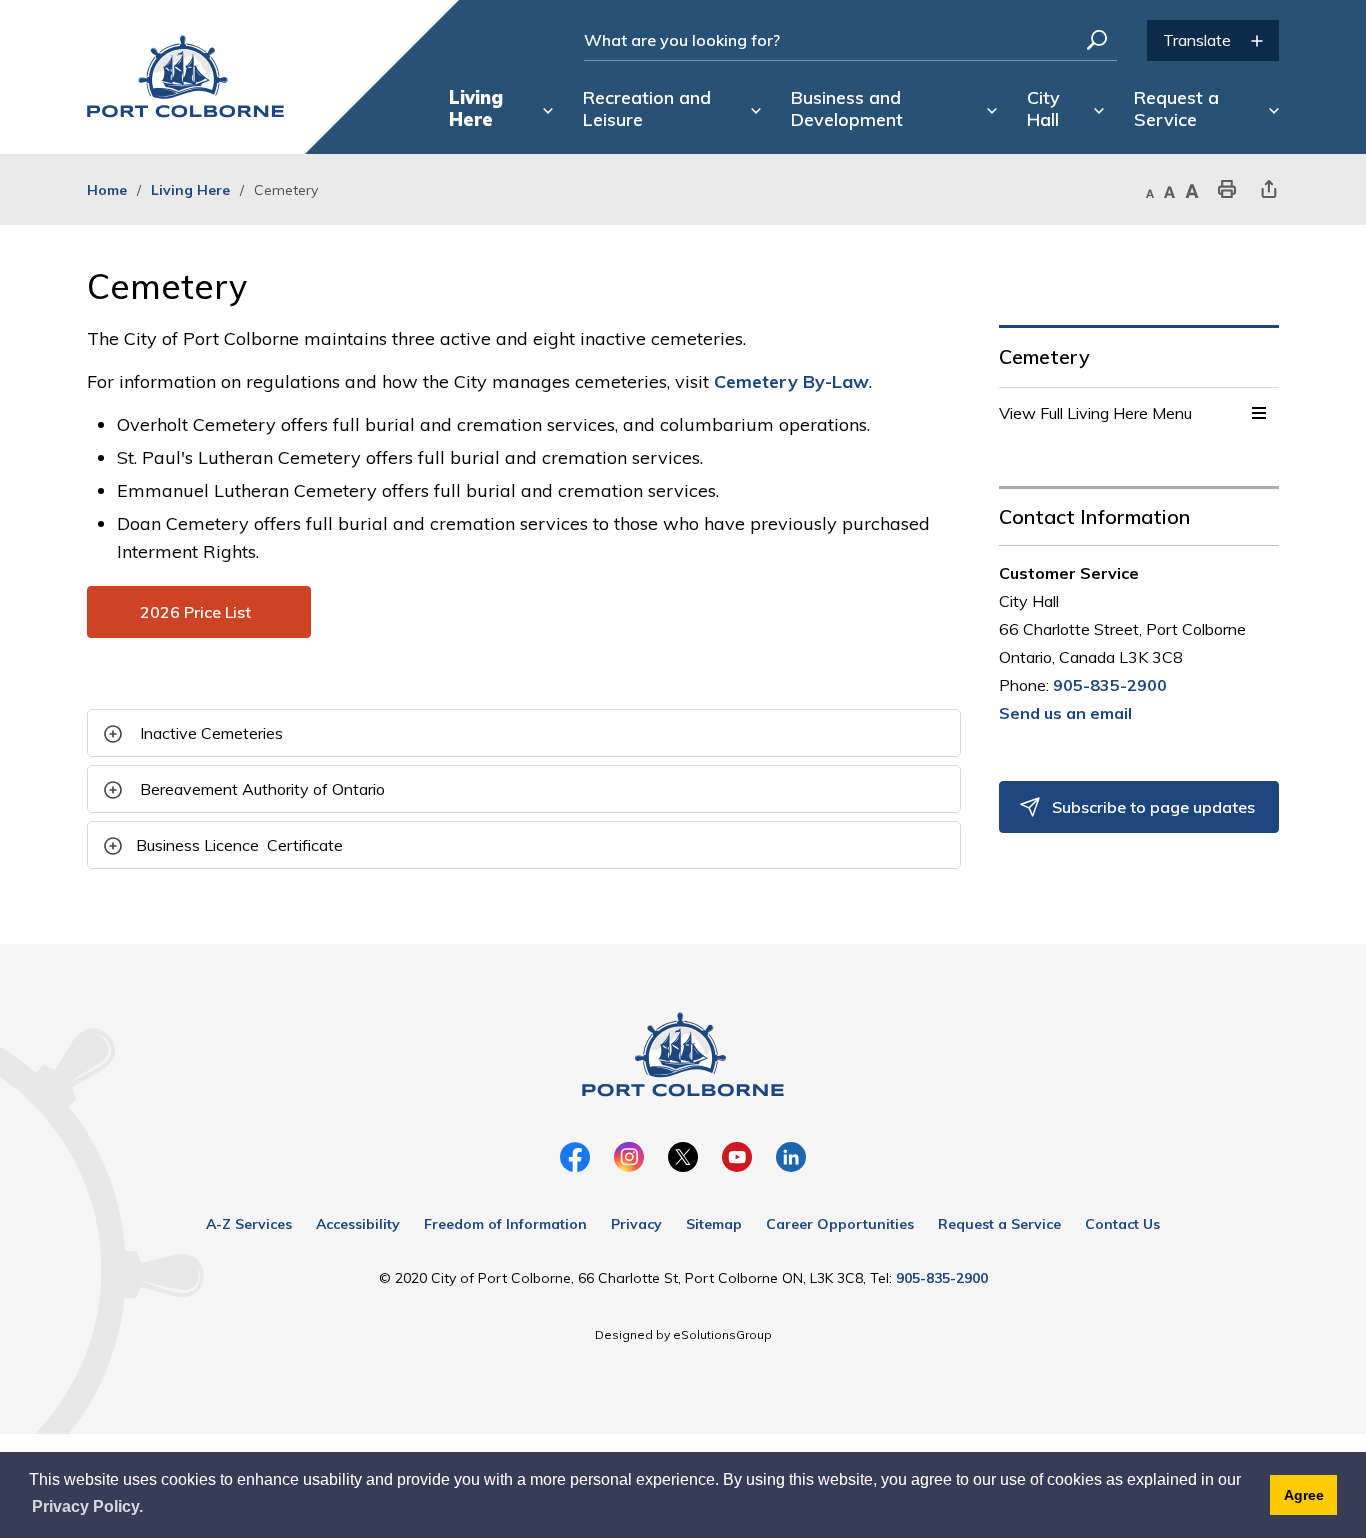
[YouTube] (737, 1157)
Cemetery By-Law (791, 381)
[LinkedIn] (791, 1157)
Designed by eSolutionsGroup (683, 1334)
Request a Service (999, 1224)
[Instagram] (629, 1157)
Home (107, 190)
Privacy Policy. (87, 1506)
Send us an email (1065, 713)
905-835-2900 (1110, 685)
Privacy (636, 1224)
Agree (1304, 1495)
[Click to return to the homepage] (185, 76)
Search (1097, 40)
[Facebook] (575, 1157)
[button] (1259, 413)
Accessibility (358, 1224)
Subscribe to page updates (1153, 807)
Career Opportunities (840, 1224)
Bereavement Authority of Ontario (262, 789)
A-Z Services (249, 1224)
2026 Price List (199, 612)
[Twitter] (683, 1157)
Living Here (190, 190)
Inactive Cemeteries (211, 733)
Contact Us (1122, 1224)
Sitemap (714, 1224)
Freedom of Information (505, 1224)
